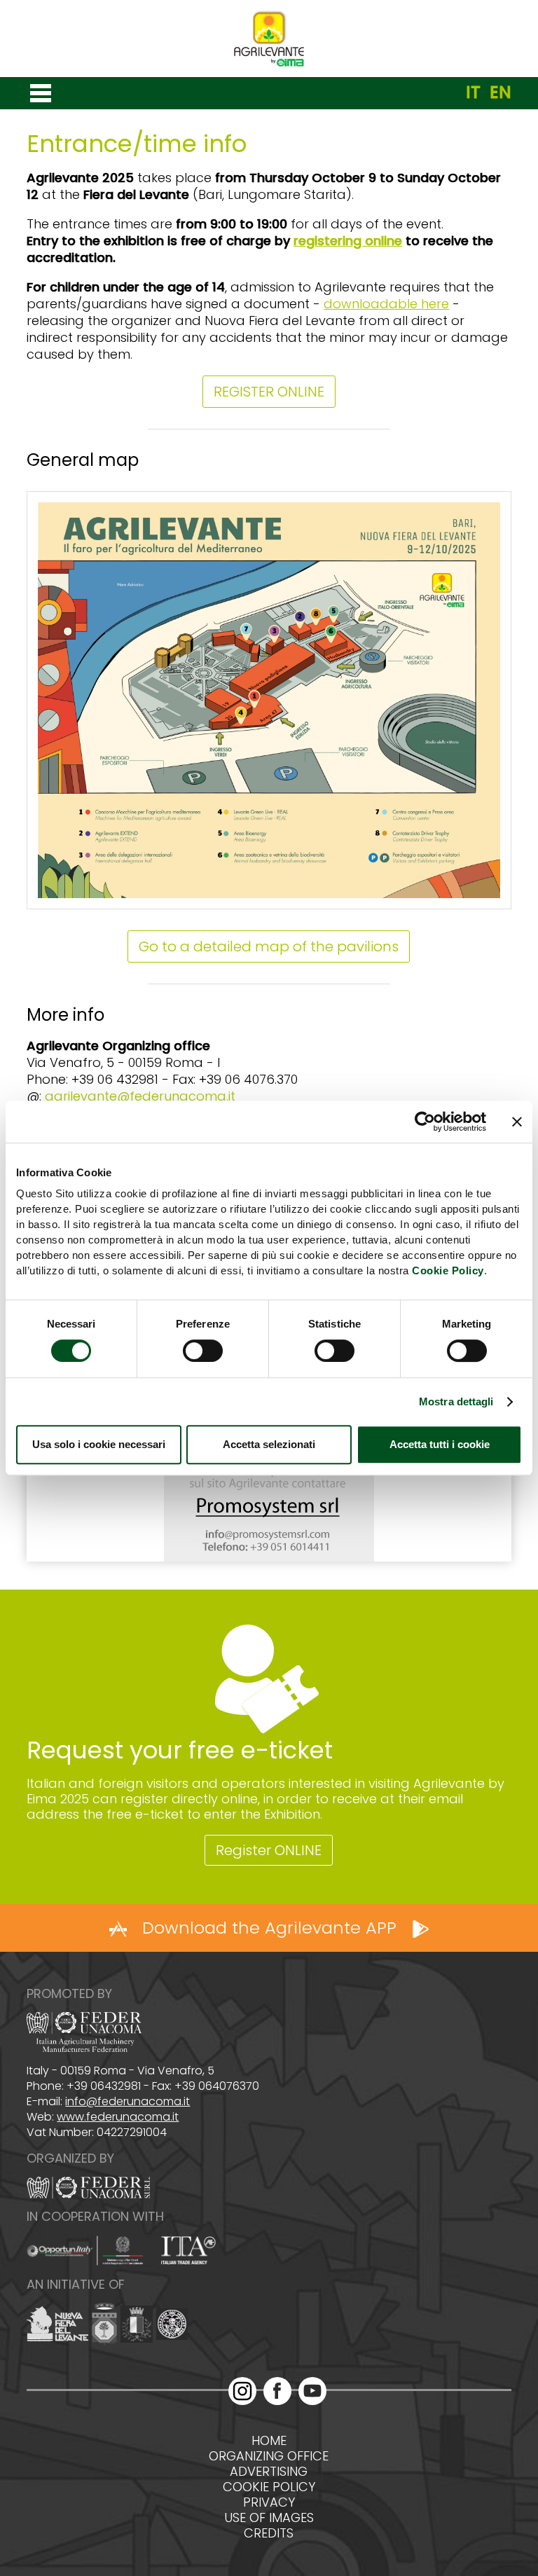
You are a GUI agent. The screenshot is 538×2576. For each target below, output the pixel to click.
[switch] (203, 1351)
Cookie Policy (448, 1270)
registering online (348, 241)
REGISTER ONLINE (269, 392)
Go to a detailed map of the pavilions (269, 946)
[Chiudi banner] (517, 1122)
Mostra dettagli (456, 1401)
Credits (269, 2533)
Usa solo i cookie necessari (99, 1444)
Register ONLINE (269, 1850)
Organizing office (269, 2456)
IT (473, 92)
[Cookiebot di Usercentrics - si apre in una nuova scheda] (425, 1122)
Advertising (269, 2472)
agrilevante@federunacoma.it (140, 1096)
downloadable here (386, 304)
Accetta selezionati (269, 1444)
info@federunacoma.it (127, 2101)
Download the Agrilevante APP (269, 1928)
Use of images (269, 2518)
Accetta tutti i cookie (440, 1444)
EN (501, 92)
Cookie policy (269, 2487)
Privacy (269, 2502)
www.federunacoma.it (118, 2117)
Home (269, 2441)
